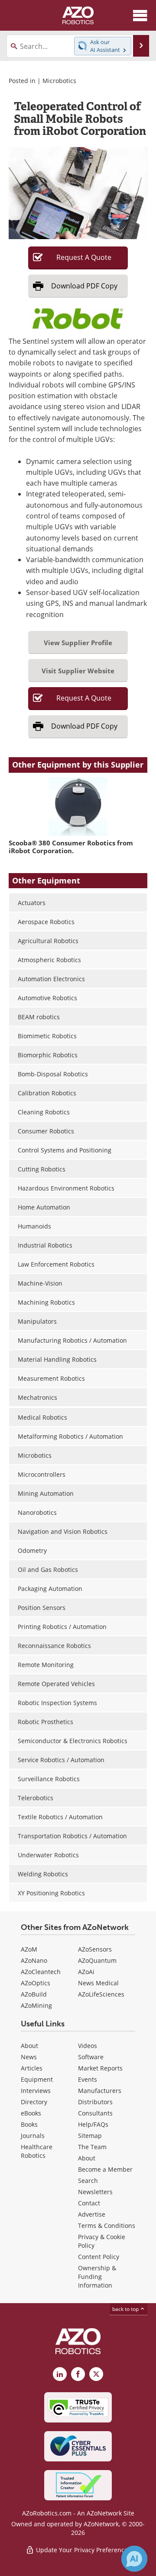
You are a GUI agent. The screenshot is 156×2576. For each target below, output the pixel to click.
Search (88, 2181)
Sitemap (90, 2136)
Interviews (36, 2091)
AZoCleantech (41, 1972)
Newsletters (95, 2192)
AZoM (29, 1949)
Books (29, 2124)
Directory (34, 2102)
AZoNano (34, 1960)
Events (88, 2079)
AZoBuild (34, 1994)
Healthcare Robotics (37, 2151)
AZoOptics (36, 1983)
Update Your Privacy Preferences (83, 2550)
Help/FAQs (93, 2124)
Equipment (37, 2079)
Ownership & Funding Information (97, 2277)
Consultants (95, 2113)
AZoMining (36, 2005)
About (29, 2046)
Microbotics (59, 81)
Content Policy (99, 2257)
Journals (33, 2136)
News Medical (98, 1983)
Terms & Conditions (107, 2226)
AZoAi (86, 1972)
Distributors (95, 2102)
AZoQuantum (97, 1960)
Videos (88, 2046)
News (29, 2057)
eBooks (31, 2113)
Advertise (92, 2214)
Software (91, 2057)
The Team (92, 2147)
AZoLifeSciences (101, 1994)
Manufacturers (100, 2091)
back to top (126, 2309)
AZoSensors (95, 1949)
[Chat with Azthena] (134, 2559)
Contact (89, 2203)
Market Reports (100, 2068)
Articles (32, 2068)
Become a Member (105, 2169)
